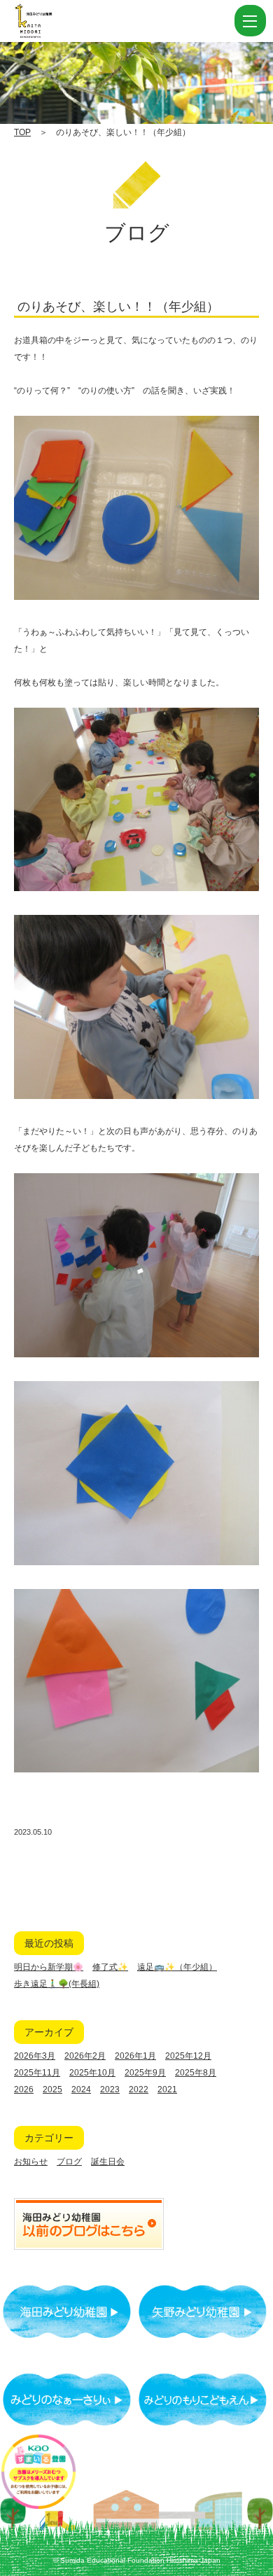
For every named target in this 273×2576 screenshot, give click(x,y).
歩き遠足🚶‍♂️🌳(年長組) (57, 1984)
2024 (81, 2089)
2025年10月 (92, 2073)
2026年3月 (35, 2056)
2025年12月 (188, 2056)
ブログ (69, 2162)
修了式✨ (110, 1967)
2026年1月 (135, 2056)
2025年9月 (145, 2073)
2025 (52, 2089)
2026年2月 (85, 2056)
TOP (22, 132)
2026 (24, 2089)
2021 (167, 2089)
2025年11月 (37, 2073)
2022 (139, 2089)
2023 (110, 2089)
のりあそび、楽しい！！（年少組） (118, 307)
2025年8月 (196, 2073)
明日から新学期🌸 (49, 1967)
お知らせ (31, 2162)
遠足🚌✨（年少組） (177, 1967)
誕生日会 (108, 2162)
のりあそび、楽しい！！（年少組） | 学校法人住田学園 (98, 21)
